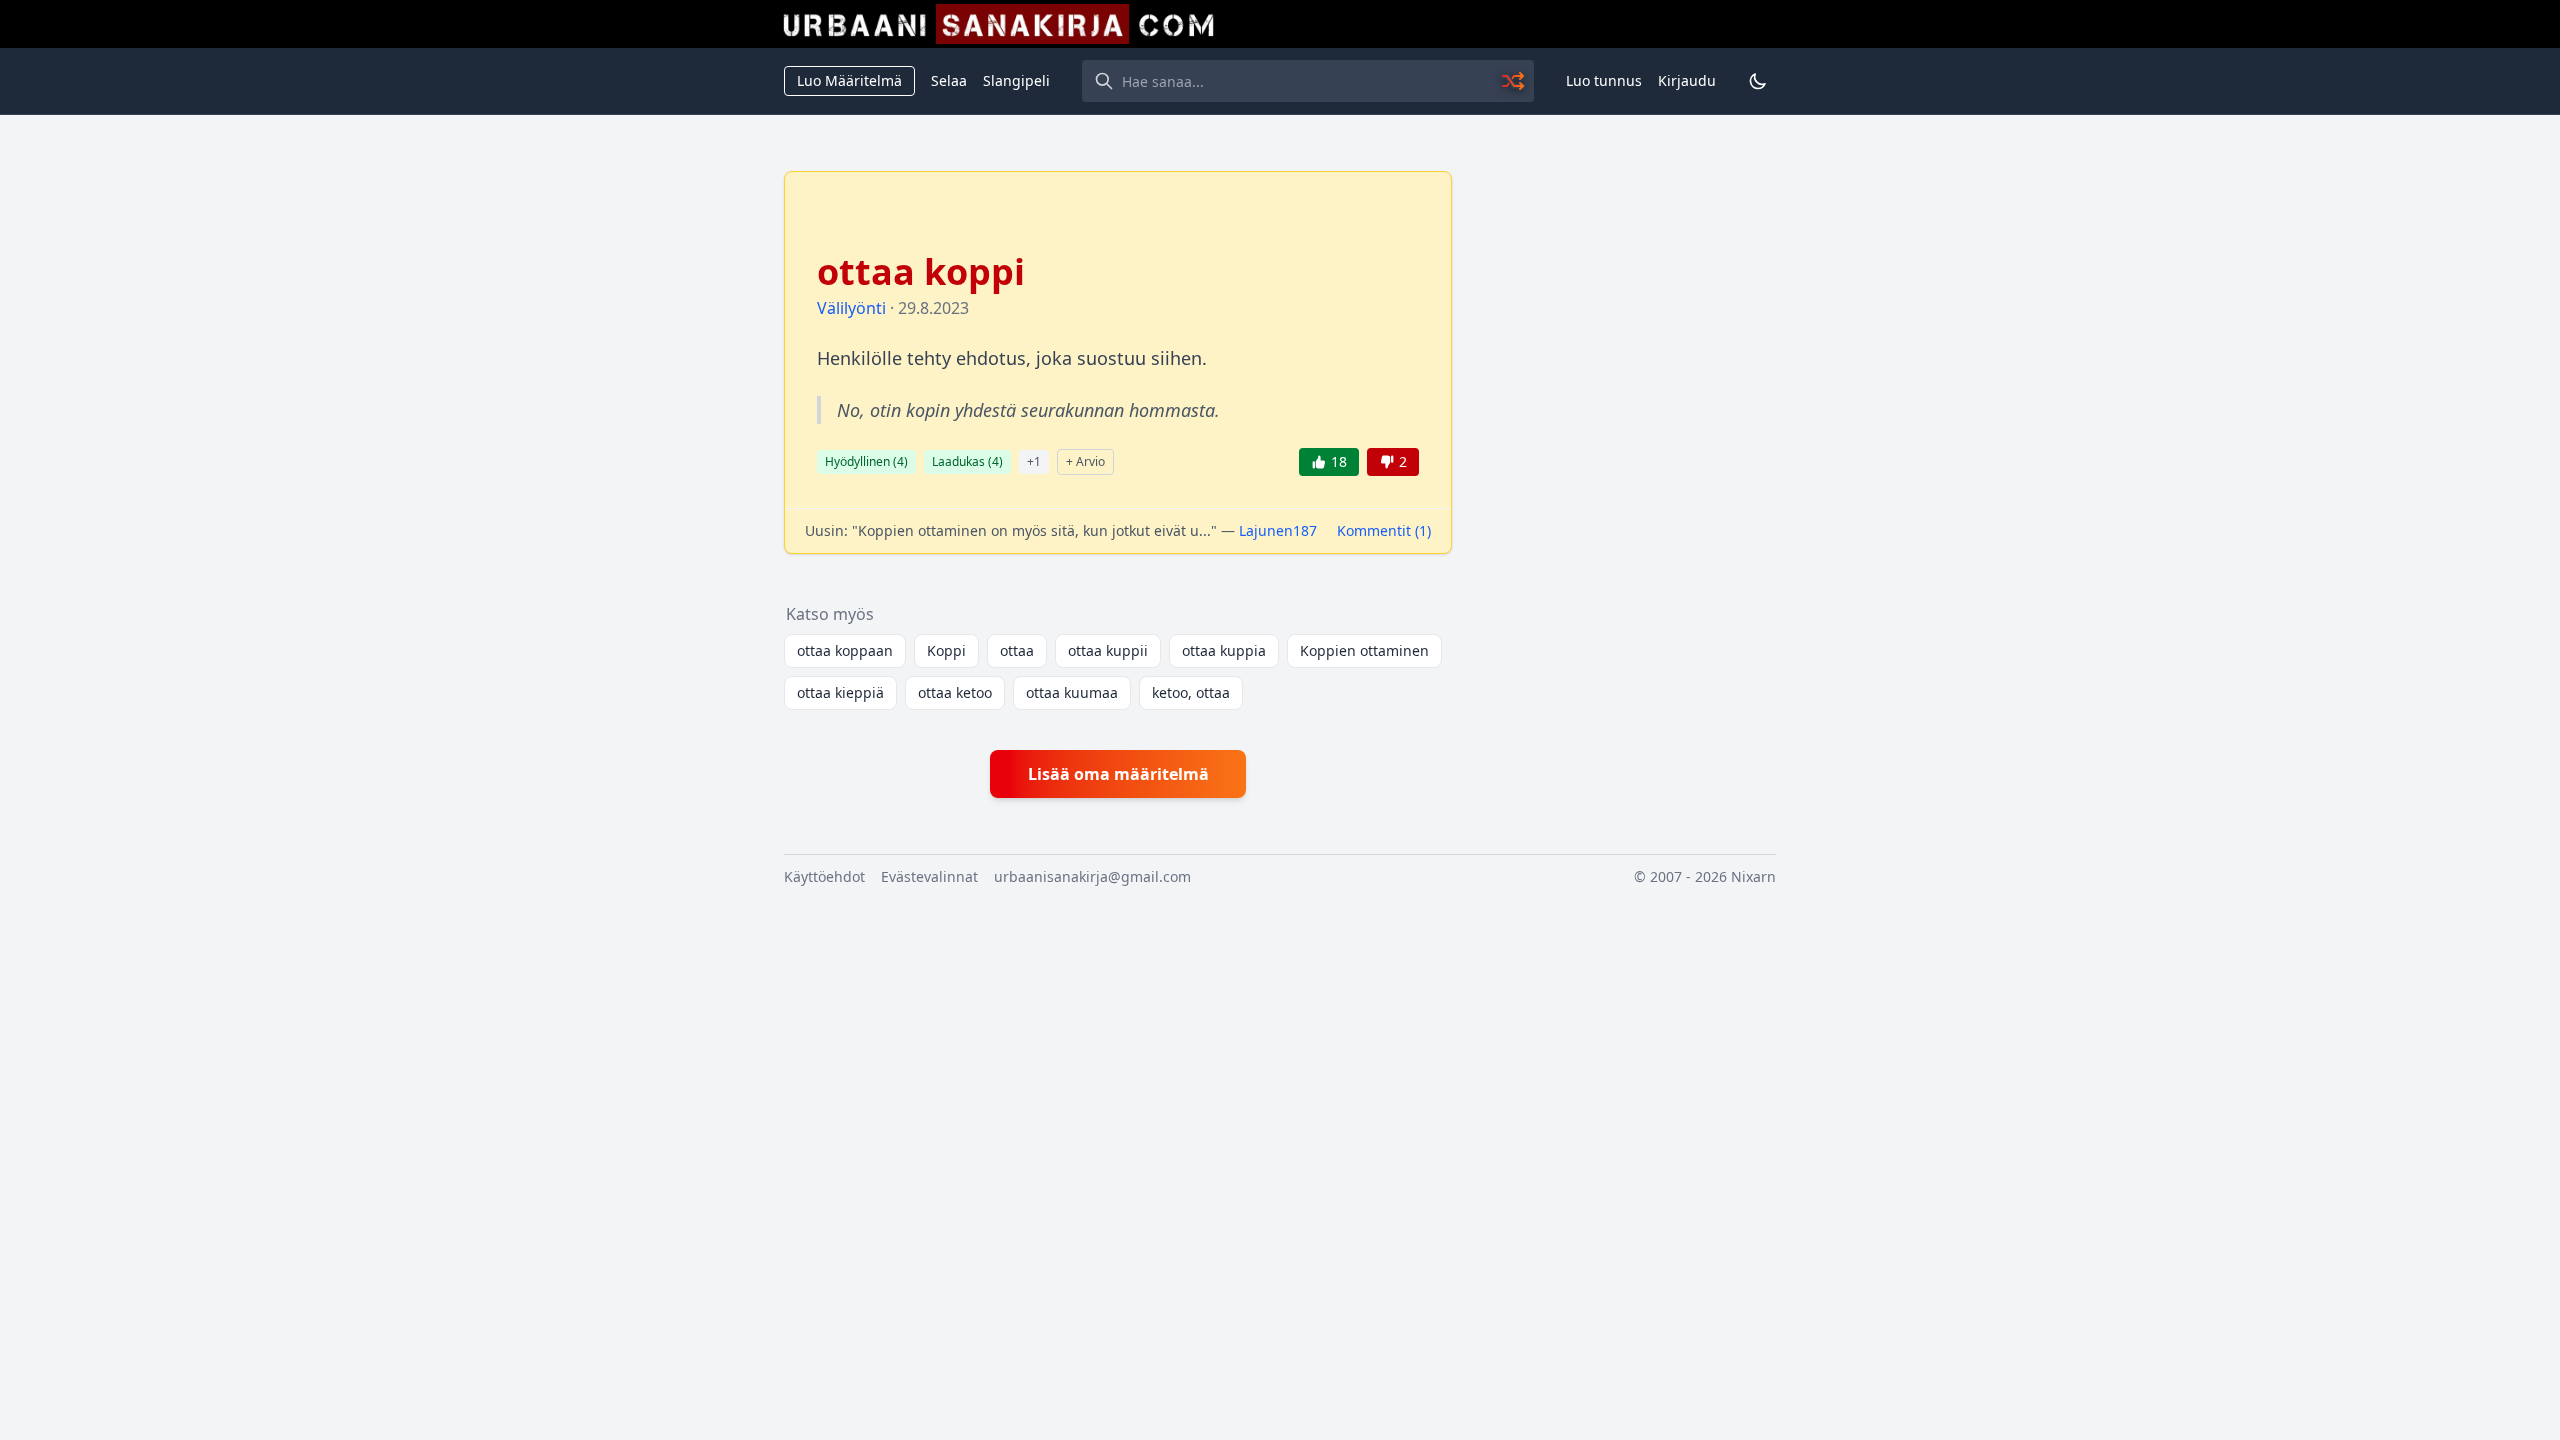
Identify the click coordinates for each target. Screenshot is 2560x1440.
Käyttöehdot (824, 876)
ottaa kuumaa (1072, 692)
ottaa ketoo (955, 692)
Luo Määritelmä (849, 80)
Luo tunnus (1604, 80)
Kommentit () (1384, 530)
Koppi (946, 650)
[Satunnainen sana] (1514, 81)
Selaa (949, 80)
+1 (1034, 461)
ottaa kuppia (1224, 650)
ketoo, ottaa (1191, 692)
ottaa (1017, 650)
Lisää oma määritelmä (1118, 774)
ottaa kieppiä (840, 692)
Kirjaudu (1687, 80)
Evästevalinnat (929, 876)
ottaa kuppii (1108, 650)
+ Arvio (1085, 461)
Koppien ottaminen (1364, 650)
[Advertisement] (1626, 471)
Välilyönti (851, 308)
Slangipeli (1016, 80)
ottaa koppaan (845, 650)
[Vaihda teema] (1758, 81)
